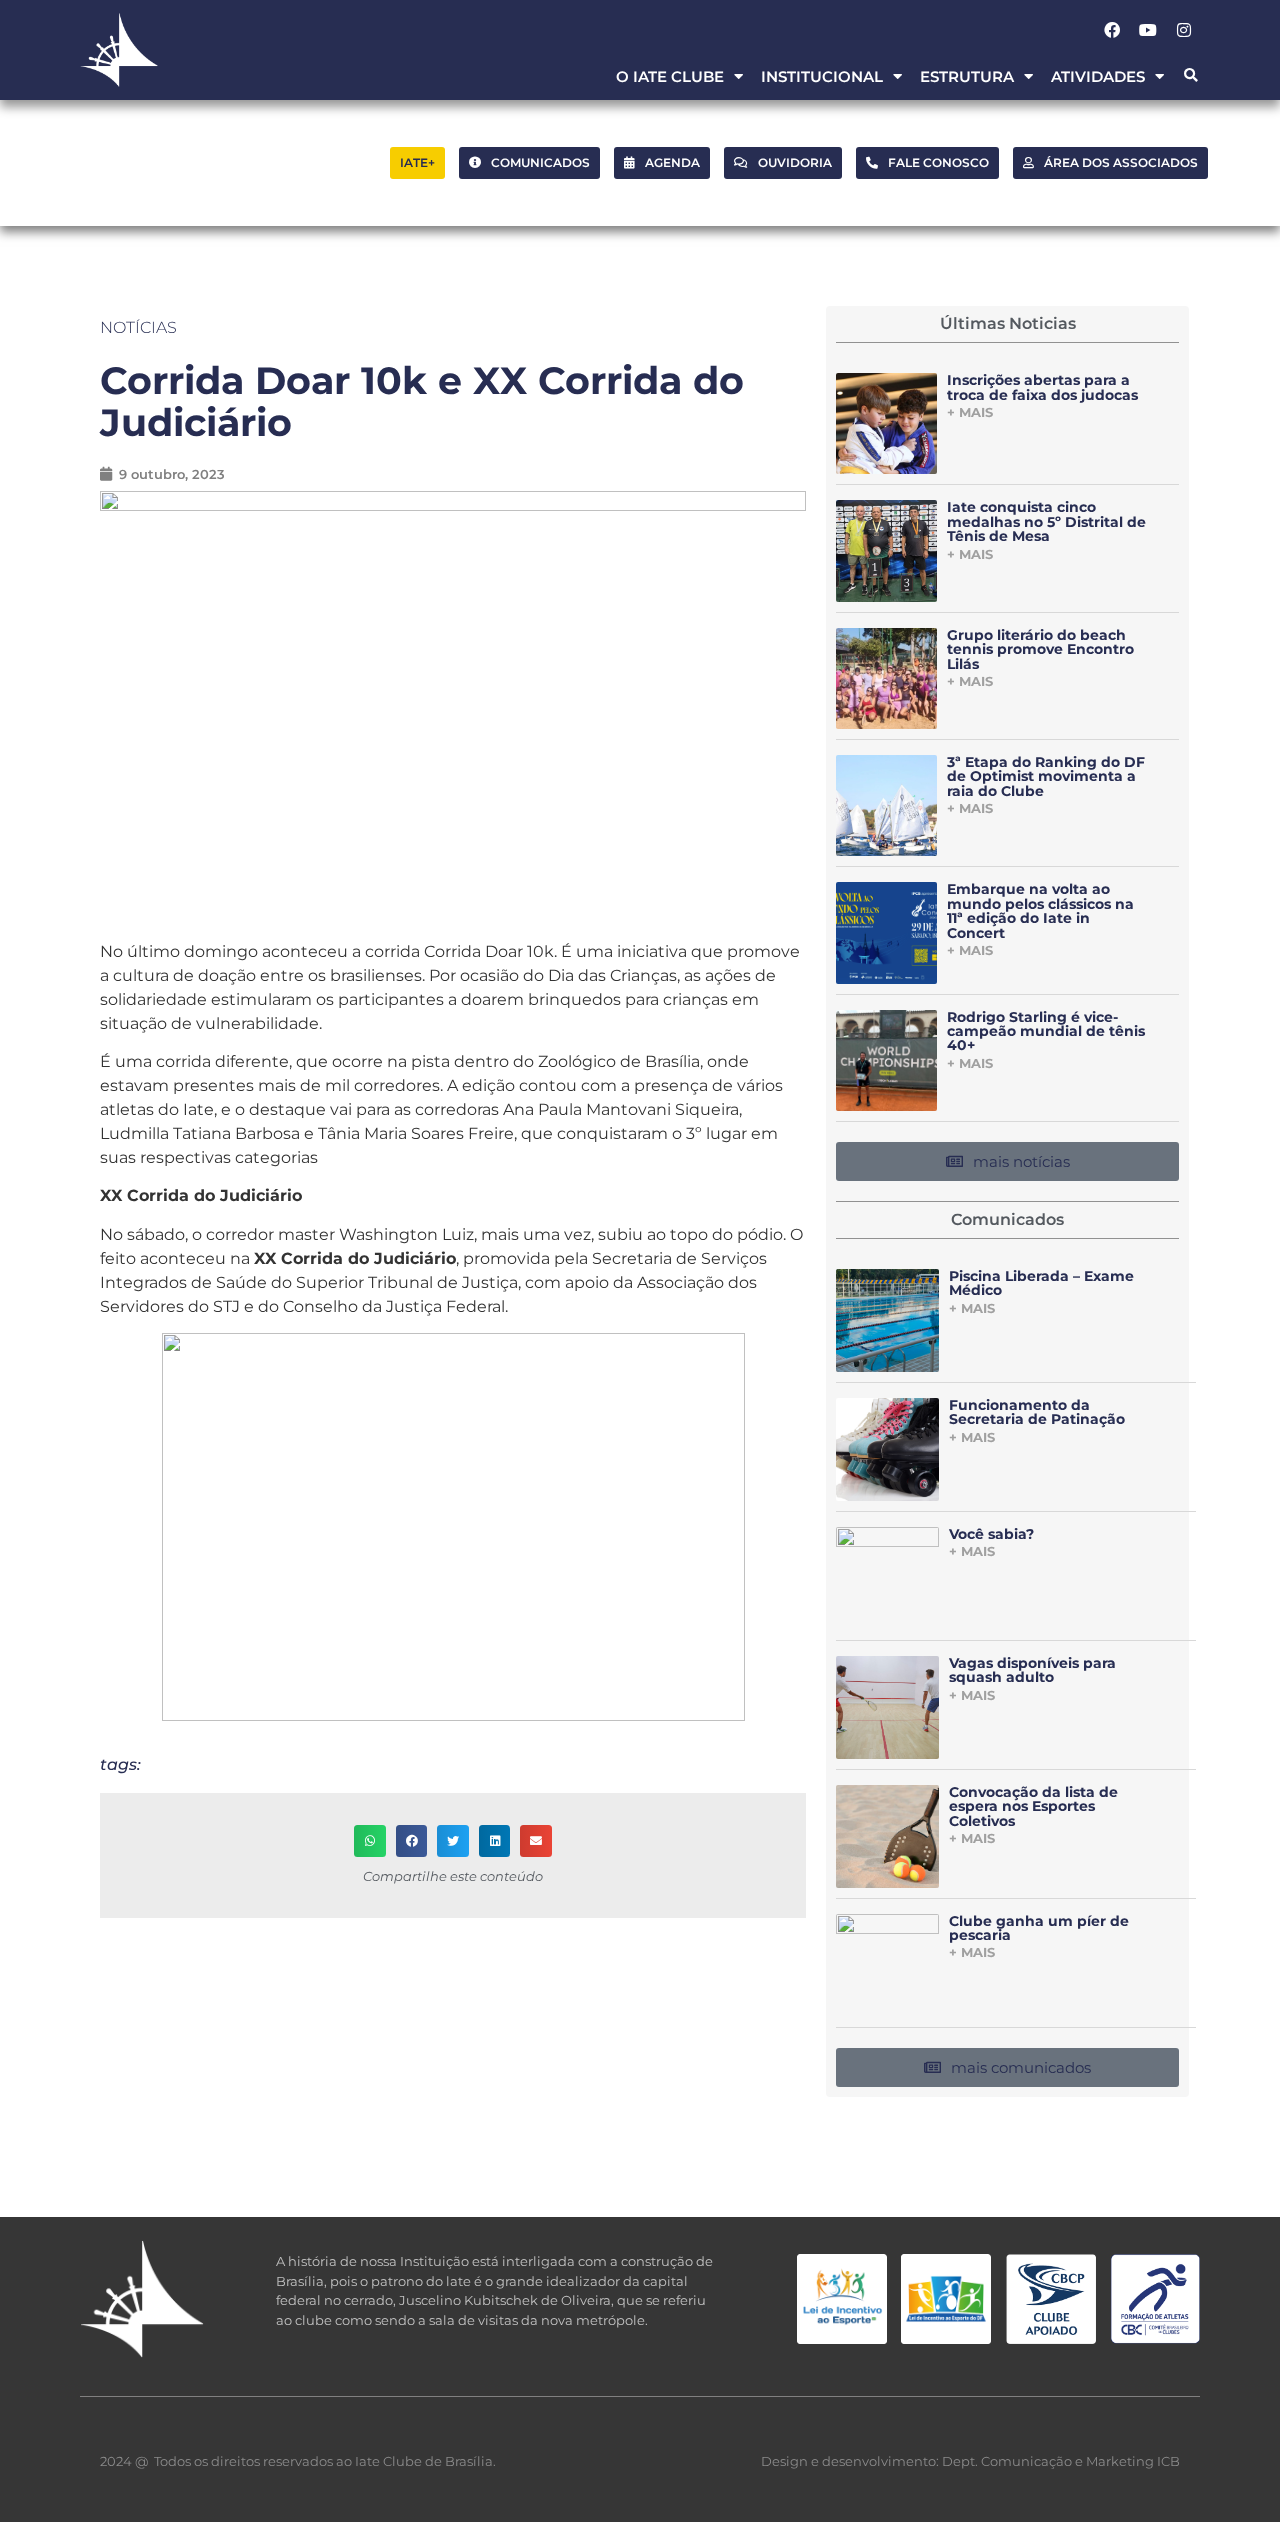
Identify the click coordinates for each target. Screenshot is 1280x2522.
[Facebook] (1112, 30)
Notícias (138, 327)
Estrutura (967, 76)
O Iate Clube (670, 76)
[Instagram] (1184, 30)
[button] (1190, 76)
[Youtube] (1148, 30)
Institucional (822, 76)
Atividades (1098, 76)
